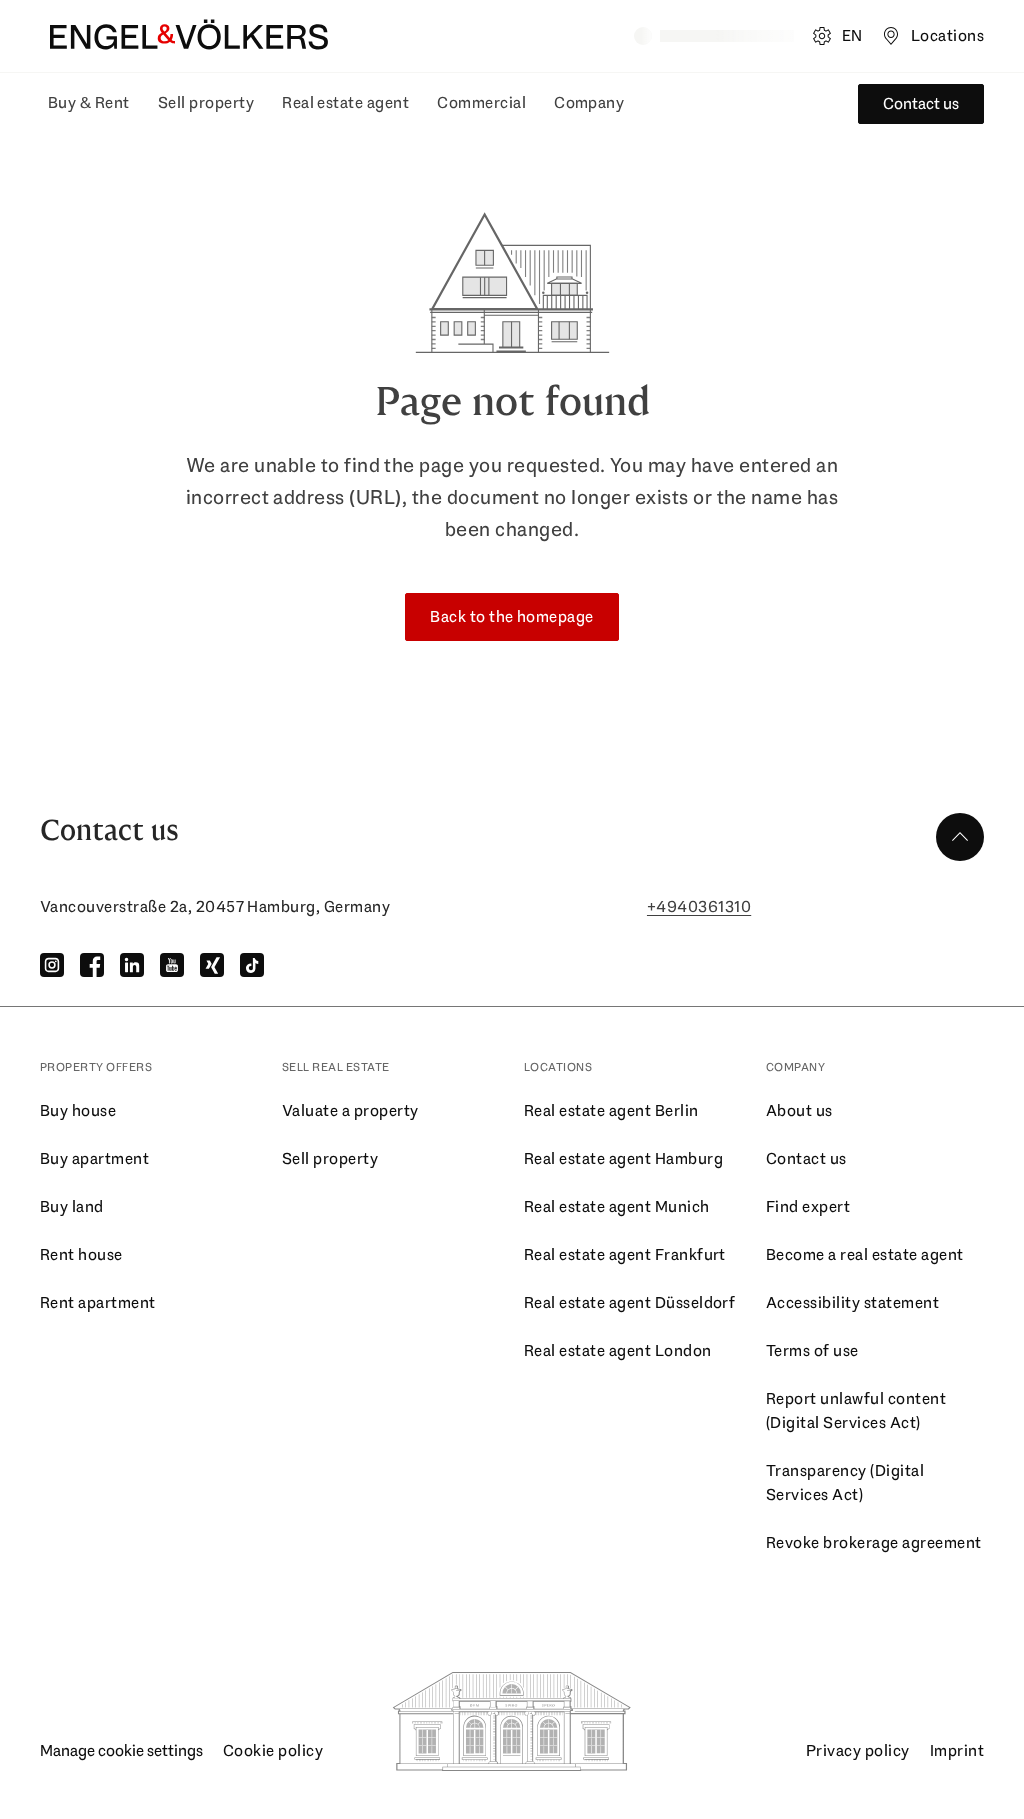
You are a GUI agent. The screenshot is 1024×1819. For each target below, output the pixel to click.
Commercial (481, 102)
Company (589, 102)
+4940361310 (699, 906)
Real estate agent (345, 102)
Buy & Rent (89, 102)
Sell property (206, 102)
